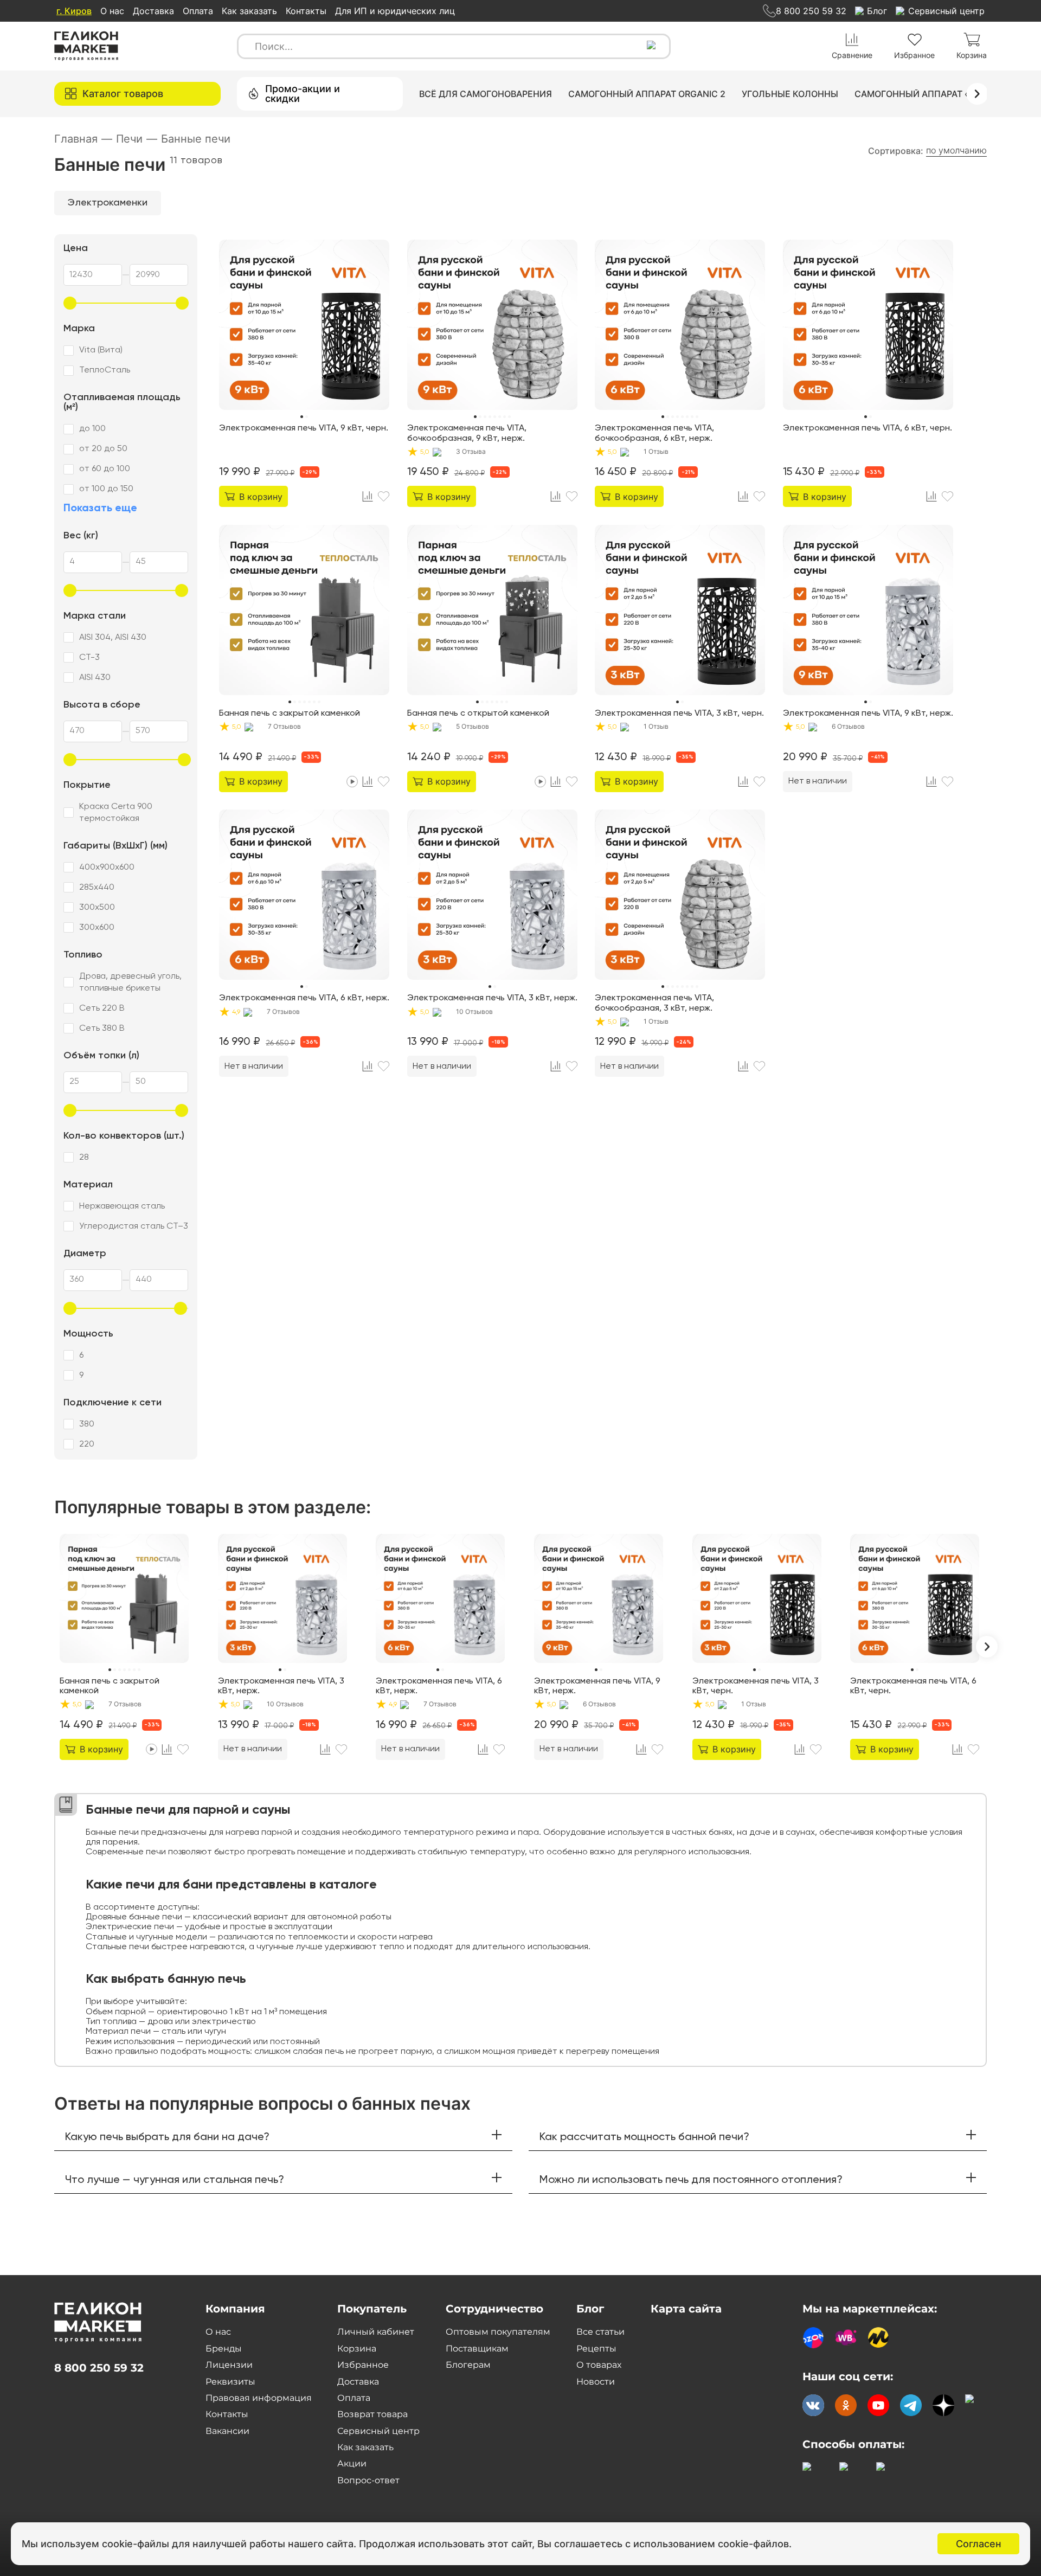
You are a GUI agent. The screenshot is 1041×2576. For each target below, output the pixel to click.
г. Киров (74, 11)
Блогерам (468, 2365)
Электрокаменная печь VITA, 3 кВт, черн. (679, 714)
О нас (112, 11)
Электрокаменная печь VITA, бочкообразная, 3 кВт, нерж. (654, 1003)
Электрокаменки (108, 203)
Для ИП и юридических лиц (395, 11)
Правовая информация (259, 2398)
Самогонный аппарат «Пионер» (933, 94)
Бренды (224, 2349)
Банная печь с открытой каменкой (478, 714)
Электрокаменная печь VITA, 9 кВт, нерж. (868, 714)
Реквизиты (230, 2382)
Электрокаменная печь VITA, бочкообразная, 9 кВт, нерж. (467, 433)
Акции (352, 2463)
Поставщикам (477, 2349)
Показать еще (100, 509)
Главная (83, 139)
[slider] (70, 303)
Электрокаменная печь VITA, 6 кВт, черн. (868, 428)
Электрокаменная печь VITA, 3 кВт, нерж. (492, 998)
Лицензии (229, 2365)
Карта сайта (686, 2309)
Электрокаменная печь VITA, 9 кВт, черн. (304, 428)
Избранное (363, 2365)
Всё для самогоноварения (486, 94)
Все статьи (600, 2332)
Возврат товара (372, 2414)
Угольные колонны (790, 94)
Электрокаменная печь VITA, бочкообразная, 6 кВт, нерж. (654, 433)
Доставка (153, 11)
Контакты (306, 11)
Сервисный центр (378, 2431)
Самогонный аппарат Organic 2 (647, 94)
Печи (137, 139)
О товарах (599, 2365)
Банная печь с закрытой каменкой (290, 714)
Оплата (198, 11)
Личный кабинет (376, 2332)
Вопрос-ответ (368, 2480)
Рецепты (596, 2349)
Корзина (357, 2349)
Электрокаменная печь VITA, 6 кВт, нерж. (304, 998)
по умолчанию (956, 150)
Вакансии (227, 2431)
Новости (596, 2382)
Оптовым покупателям (498, 2332)
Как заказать (249, 11)
